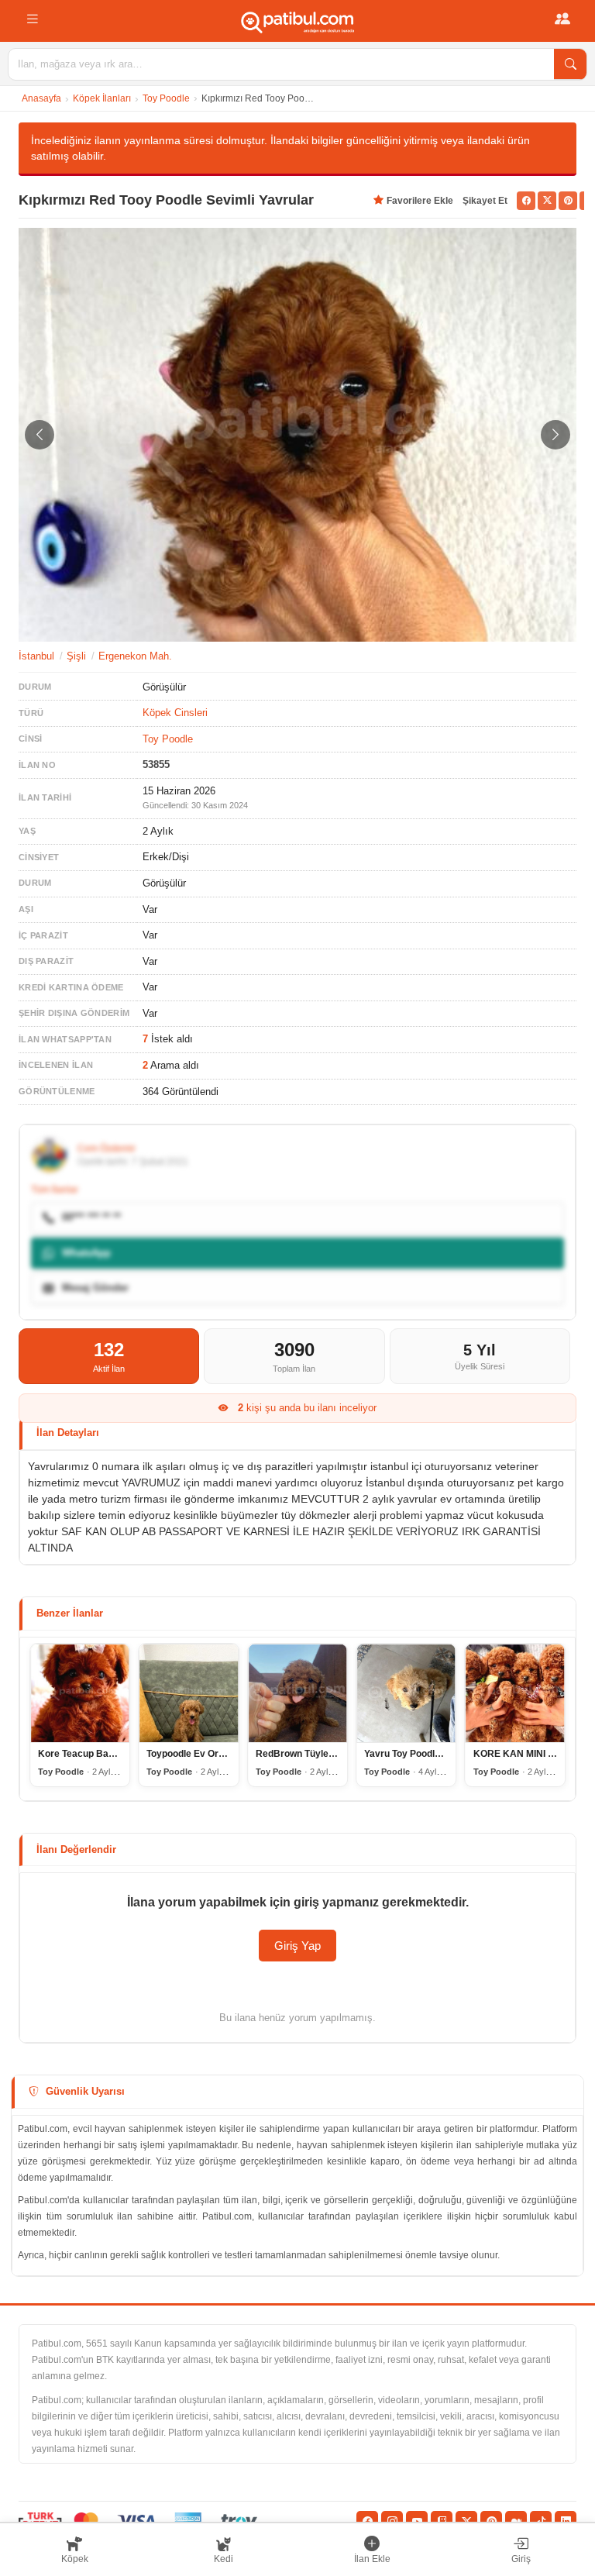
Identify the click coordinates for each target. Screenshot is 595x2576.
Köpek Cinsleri (175, 713)
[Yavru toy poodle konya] (406, 1693)
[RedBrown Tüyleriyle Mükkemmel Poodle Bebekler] (297, 1693)
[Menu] (33, 19)
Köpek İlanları (102, 98)
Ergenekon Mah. (135, 656)
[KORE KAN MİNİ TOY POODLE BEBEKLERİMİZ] (515, 1693)
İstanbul (36, 656)
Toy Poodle (166, 98)
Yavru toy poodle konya (418, 1754)
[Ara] (570, 64)
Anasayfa (41, 98)
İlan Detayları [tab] (68, 1433)
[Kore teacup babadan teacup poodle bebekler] (80, 1693)
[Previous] (40, 435)
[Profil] (562, 19)
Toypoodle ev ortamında (200, 1754)
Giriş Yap (297, 1946)
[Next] (555, 435)
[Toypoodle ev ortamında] (188, 1693)
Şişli (76, 656)
